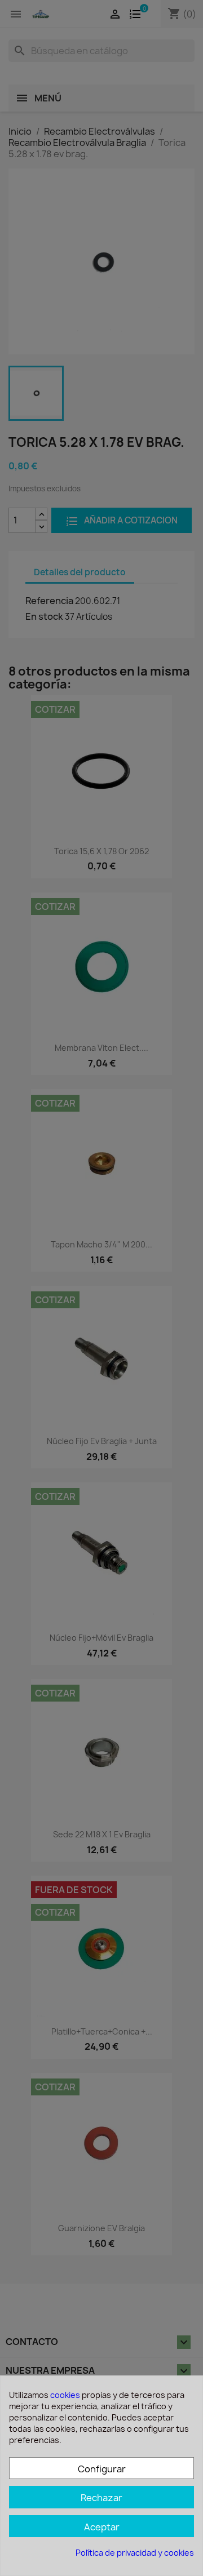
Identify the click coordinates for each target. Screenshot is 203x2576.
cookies (65, 2395)
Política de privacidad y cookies (135, 2553)
